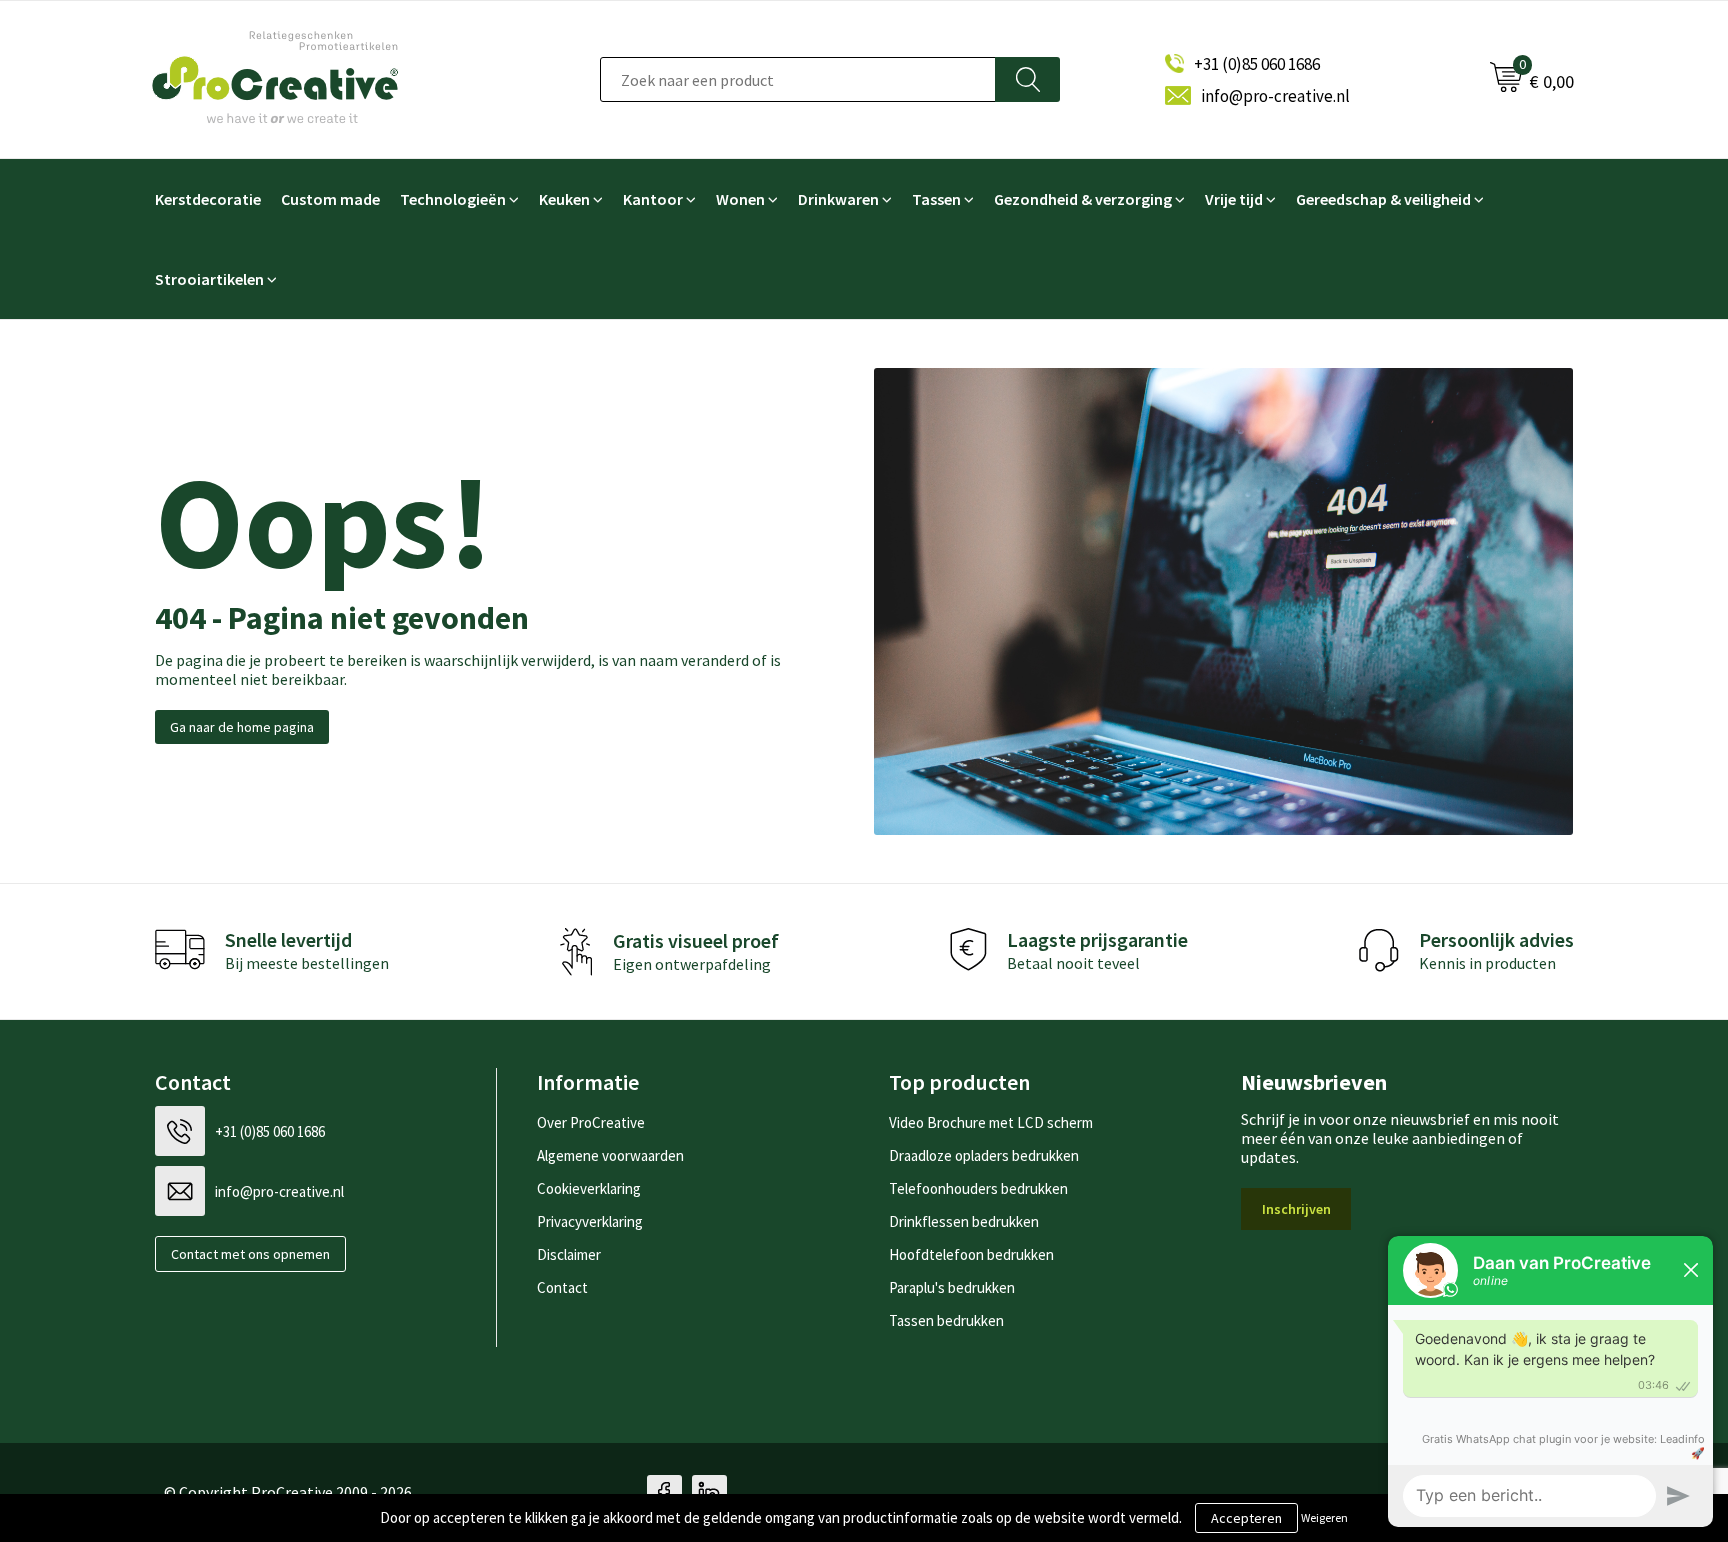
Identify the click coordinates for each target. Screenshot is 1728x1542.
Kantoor (653, 199)
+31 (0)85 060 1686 (1257, 64)
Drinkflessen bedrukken (964, 1221)
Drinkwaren (838, 199)
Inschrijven (1296, 1209)
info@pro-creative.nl (1275, 96)
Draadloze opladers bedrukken (984, 1155)
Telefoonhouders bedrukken (978, 1188)
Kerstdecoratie (208, 199)
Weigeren (1324, 1517)
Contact (562, 1287)
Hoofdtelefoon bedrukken (971, 1254)
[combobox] (798, 79)
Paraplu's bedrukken (952, 1287)
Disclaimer (569, 1254)
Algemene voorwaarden (610, 1155)
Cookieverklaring (589, 1188)
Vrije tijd (1234, 199)
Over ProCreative (591, 1122)
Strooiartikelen (209, 279)
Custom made (330, 199)
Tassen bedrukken (946, 1320)
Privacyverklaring (590, 1221)
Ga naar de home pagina (242, 727)
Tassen (936, 199)
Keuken (564, 199)
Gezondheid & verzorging (1083, 199)
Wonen (740, 199)
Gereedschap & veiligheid (1383, 199)
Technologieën (453, 199)
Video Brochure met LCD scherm (991, 1122)
